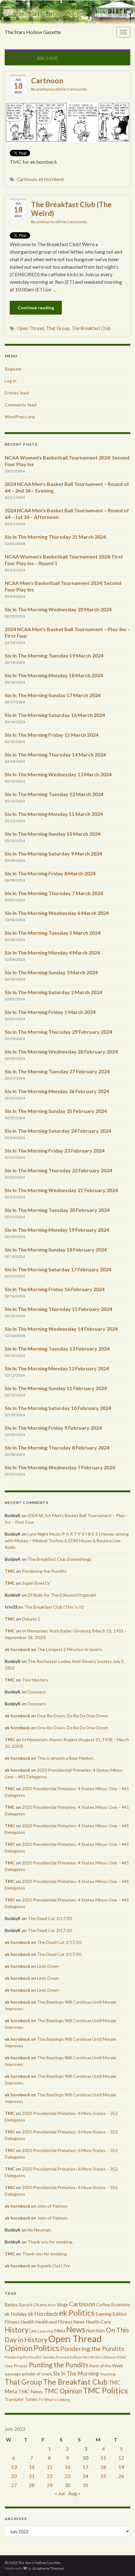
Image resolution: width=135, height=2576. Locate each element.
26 (121, 2476)
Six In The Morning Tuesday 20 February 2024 (57, 1210)
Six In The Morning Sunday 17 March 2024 (53, 695)
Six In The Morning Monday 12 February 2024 (57, 1368)
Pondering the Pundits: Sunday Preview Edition (43, 2357)
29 (50, 2485)
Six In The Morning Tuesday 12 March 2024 (54, 794)
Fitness (12, 2322)
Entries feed (17, 393)
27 (14, 2485)
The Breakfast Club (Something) (59, 1559)
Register (13, 369)
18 (103, 2467)
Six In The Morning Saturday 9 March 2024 (53, 853)
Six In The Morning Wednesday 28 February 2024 (61, 1051)
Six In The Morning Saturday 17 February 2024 (58, 1269)
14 (32, 2467)
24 (85, 2476)
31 (85, 2485)
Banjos (11, 2305)
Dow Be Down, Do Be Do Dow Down (73, 1716)
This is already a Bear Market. (66, 1758)
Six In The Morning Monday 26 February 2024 (57, 1091)
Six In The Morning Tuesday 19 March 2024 (54, 655)
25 (103, 2476)
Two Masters (35, 1680)
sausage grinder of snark (28, 2374)
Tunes (31, 2399)
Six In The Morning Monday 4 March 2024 (52, 952)
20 (14, 2476)
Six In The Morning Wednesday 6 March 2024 (57, 913)
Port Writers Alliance (99, 2357)
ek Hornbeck (51, 179)
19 (121, 2467)
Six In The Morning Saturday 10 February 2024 (58, 1408)
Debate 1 (31, 1619)
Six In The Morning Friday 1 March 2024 (50, 1012)
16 (67, 2467)
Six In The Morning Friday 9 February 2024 (53, 1428)
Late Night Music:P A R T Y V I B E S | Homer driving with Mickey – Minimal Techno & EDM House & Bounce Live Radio (67, 1541)
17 (85, 2467)
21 (32, 2476)
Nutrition (96, 2331)
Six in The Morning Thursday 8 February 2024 (57, 1448)
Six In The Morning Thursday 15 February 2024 (58, 1309)
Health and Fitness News (60, 2322)
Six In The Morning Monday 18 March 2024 (54, 675)
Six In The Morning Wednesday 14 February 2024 (61, 1329)
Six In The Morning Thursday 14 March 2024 (55, 754)
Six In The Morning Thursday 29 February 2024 (58, 1032)
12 (121, 2458)
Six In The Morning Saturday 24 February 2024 (58, 1131)
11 (103, 2458)
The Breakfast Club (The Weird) (71, 209)
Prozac (21, 2366)
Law (33, 2331)
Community (77, 89)
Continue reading (36, 308)
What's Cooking (57, 2400)
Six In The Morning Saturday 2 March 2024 (53, 992)
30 (67, 2485)
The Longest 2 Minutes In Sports (70, 1649)
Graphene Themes (48, 2568)
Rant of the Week (106, 2366)
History (17, 2330)
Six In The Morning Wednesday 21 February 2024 (61, 1190)
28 (32, 2485)
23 (67, 2476)
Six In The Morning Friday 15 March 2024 (51, 735)
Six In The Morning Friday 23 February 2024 (55, 1150)
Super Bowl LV (36, 1583)
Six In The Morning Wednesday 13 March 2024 (58, 774)
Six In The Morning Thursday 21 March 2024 (55, 537)
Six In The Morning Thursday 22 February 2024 (58, 1170)
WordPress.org (20, 417)
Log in (11, 381)
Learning (45, 2331)
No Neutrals (39, 2230)
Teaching (108, 2374)
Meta (60, 2331)
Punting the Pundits (59, 2365)
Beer (52, 2305)
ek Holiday (16, 2314)
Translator (14, 2399)
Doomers (37, 1692)
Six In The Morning (76, 2373)
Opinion (19, 2348)
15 (50, 2467)
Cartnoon (47, 80)
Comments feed (21, 405)
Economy (121, 2304)
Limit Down (48, 1966)
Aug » (74, 2493)
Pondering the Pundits (44, 1571)
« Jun (60, 2493)
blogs (63, 2305)
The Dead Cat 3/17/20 (50, 1918)
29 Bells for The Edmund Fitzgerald (62, 1595)
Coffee (103, 2305)
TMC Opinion (63, 2391)
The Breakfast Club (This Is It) (54, 1607)
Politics (46, 2348)
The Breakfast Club (91, 328)
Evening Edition (111, 2314)
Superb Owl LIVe (54, 2266)
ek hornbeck (17, 1649)
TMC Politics (105, 2390)
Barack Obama (33, 2305)
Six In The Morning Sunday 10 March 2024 (53, 834)
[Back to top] (121, 2562)
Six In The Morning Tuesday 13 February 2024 (57, 1349)
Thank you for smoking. (50, 2242)
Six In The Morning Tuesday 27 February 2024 (57, 1071)
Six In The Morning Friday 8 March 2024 (50, 873)
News (76, 2329)
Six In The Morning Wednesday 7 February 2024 (60, 1467)
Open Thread (30, 328)
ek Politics (77, 2313)
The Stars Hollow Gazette (33, 32)
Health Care (98, 2322)
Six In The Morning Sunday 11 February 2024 (56, 1388)
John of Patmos (52, 2206)
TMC (10, 1571)
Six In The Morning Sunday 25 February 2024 (56, 1111)
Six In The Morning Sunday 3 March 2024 (51, 972)
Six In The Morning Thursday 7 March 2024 (54, 893)
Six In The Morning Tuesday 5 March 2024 (53, 933)
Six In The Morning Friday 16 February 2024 (55, 1289)
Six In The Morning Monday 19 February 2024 (57, 1230)
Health (27, 2322)
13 (14, 2467)
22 (50, 2476)
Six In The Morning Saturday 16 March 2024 (55, 715)
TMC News (31, 2392)
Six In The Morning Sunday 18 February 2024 (56, 1249)
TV (41, 2400)
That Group (58, 328)
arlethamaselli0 (49, 89)
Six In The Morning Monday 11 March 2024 (54, 814)
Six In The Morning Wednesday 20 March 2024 (58, 609)
